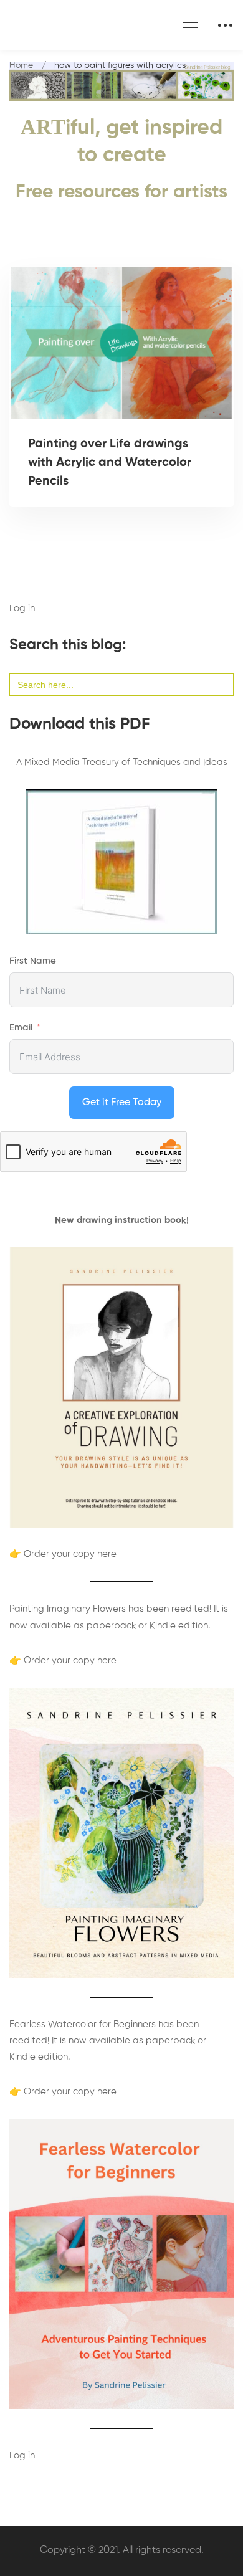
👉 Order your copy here (63, 1554)
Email (21, 1028)
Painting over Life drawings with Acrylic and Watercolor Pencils (110, 463)
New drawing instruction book (121, 1220)
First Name (33, 961)
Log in (22, 608)
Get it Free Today (122, 1103)
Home (21, 65)
